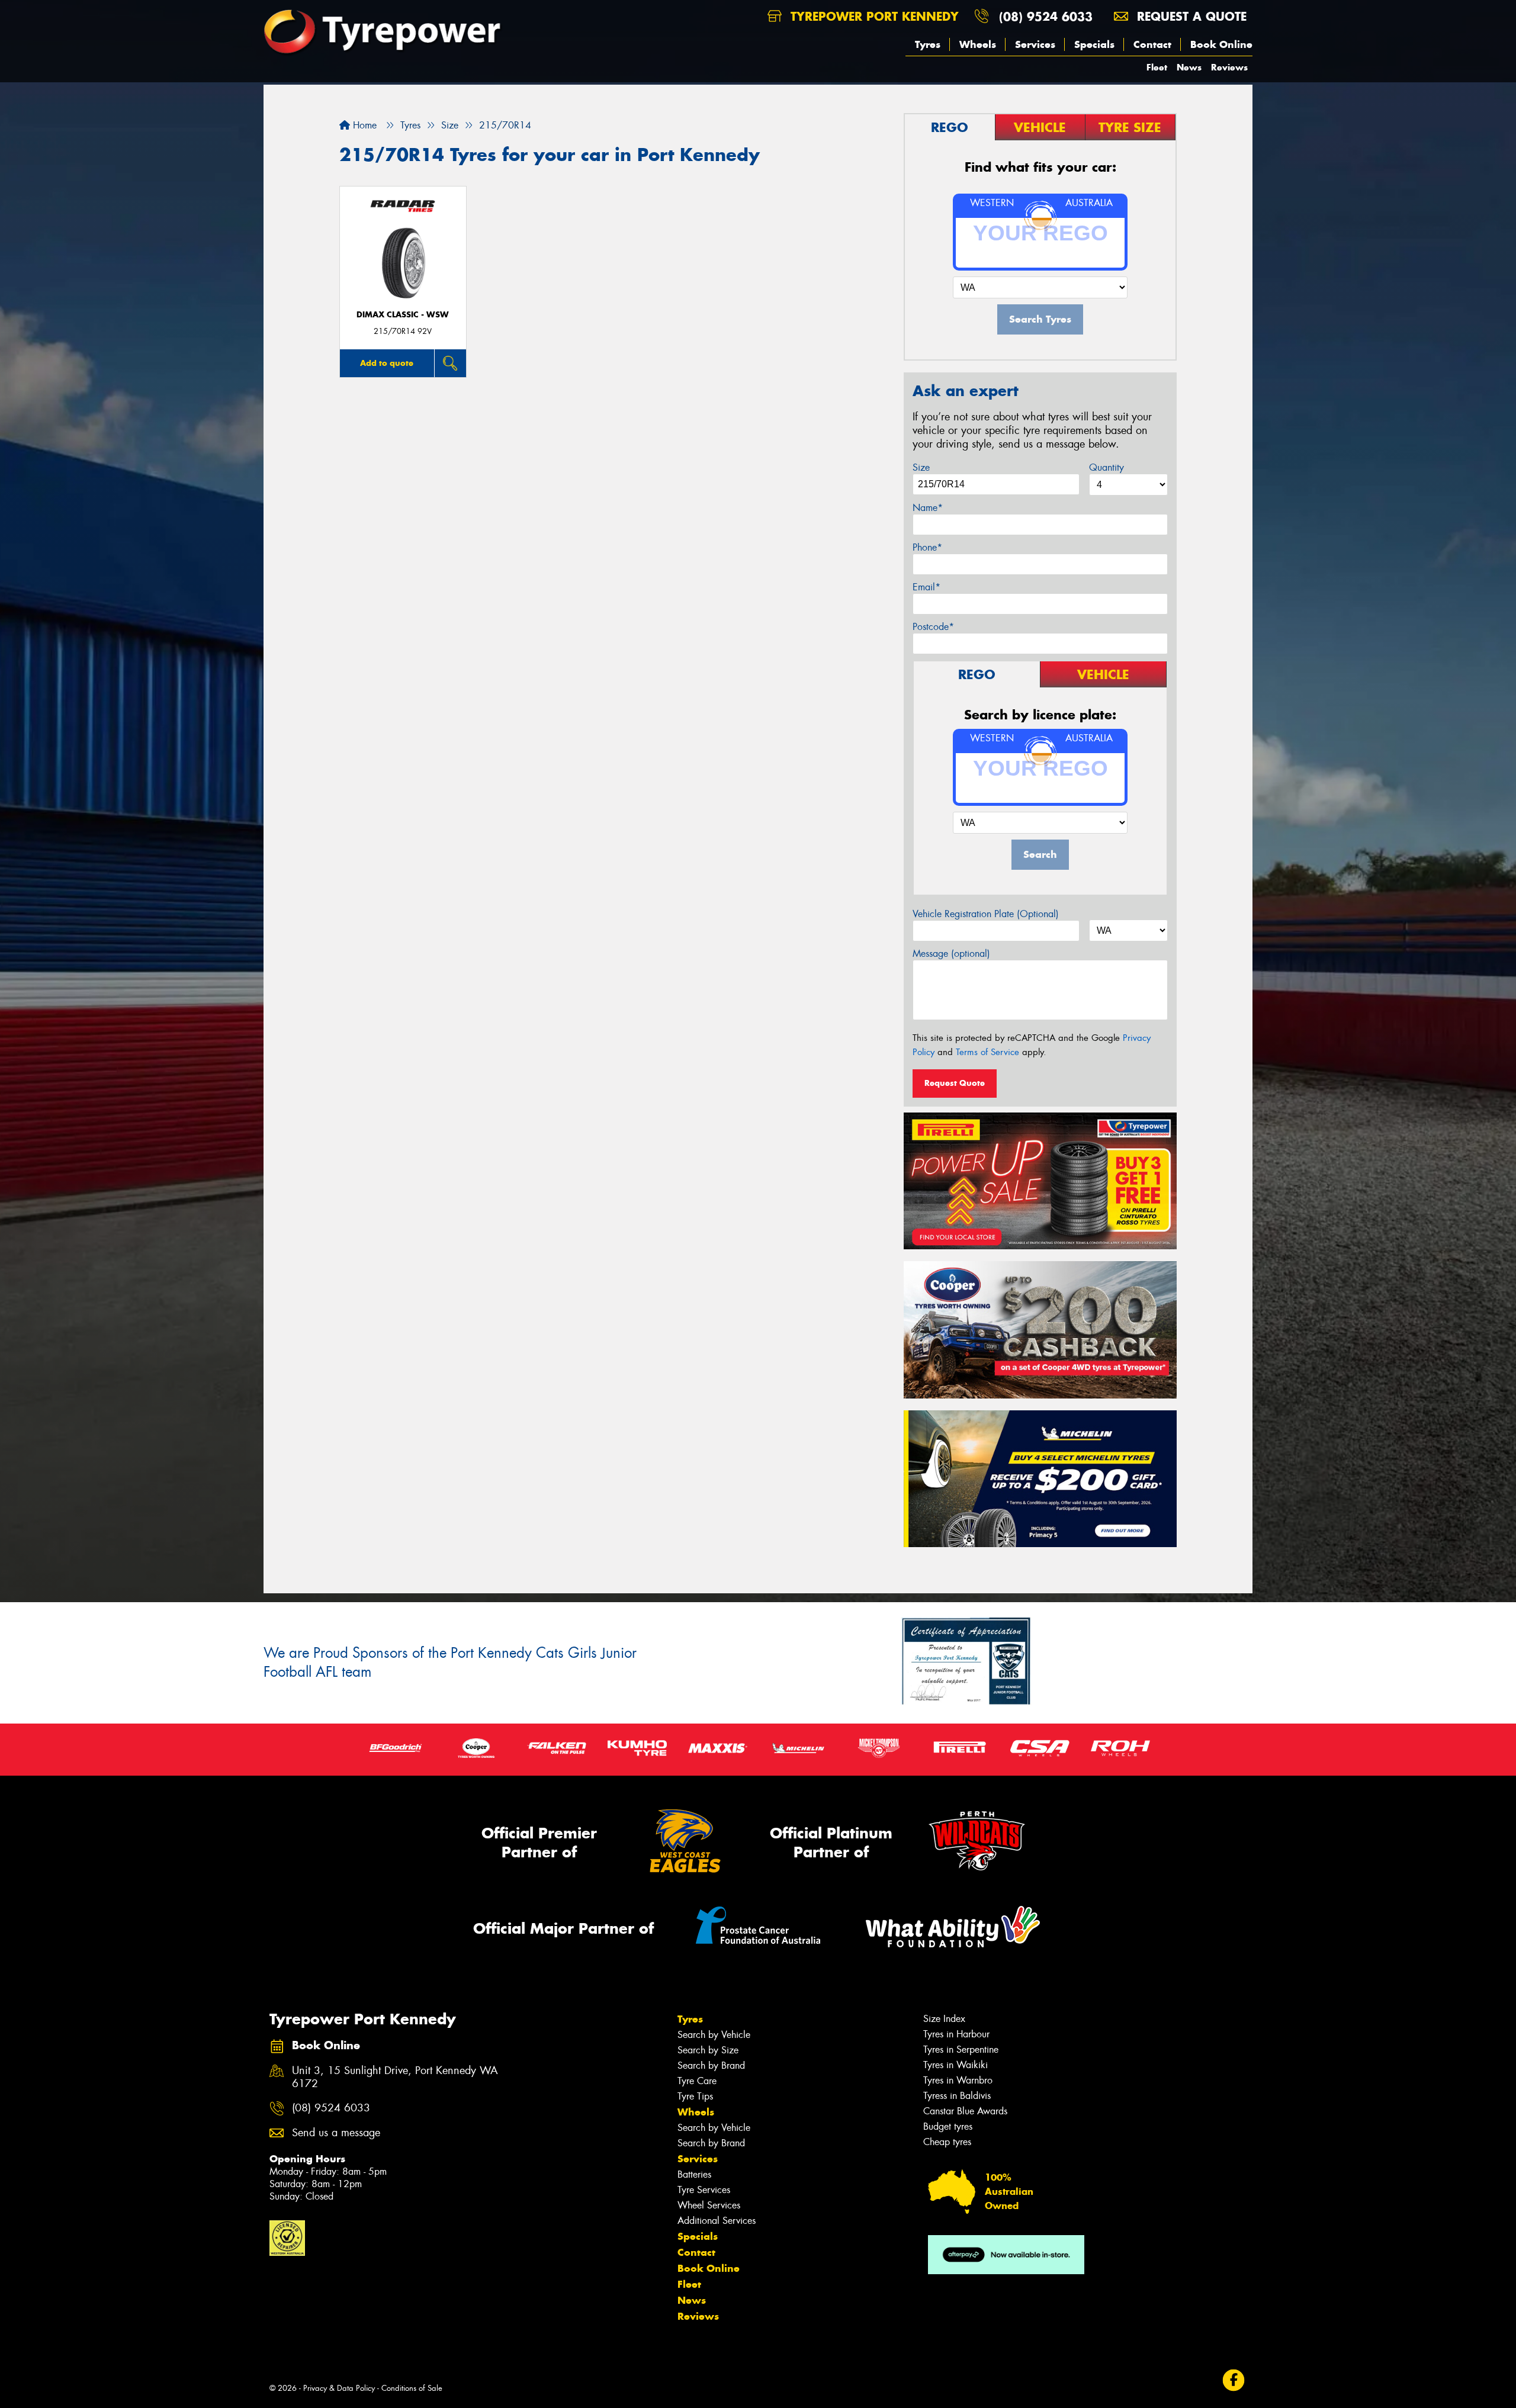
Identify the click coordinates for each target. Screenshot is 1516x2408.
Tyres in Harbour (956, 2034)
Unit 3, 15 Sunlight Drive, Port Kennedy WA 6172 (395, 2078)
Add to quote (387, 363)
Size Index (944, 2019)
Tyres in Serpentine (961, 2049)
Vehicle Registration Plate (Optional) (986, 914)
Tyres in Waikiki (955, 2065)
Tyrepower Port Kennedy (873, 16)
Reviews (1229, 67)
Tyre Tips (695, 2096)
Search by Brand (711, 2065)
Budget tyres (948, 2126)
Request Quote (955, 1083)
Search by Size (708, 2050)
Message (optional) (951, 954)
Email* (926, 587)
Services (1035, 44)
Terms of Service (987, 1052)
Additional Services (717, 2221)
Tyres (928, 44)
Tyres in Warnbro (958, 2080)
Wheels (978, 44)
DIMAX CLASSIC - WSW (403, 315)
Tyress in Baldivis (957, 2096)
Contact (1152, 44)
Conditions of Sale (412, 2388)
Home (363, 125)
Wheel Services (709, 2205)
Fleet (1157, 67)
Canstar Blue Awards (965, 2111)
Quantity (1107, 467)
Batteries (694, 2174)
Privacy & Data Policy (339, 2388)
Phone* (927, 547)
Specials (1094, 44)
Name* (928, 508)
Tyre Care (697, 2081)
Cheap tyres (947, 2142)
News (1189, 67)
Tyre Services (704, 2190)
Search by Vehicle (714, 2035)
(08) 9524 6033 (1046, 16)
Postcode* (933, 627)
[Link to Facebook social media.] (1234, 2380)
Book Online (1221, 44)
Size (921, 467)
